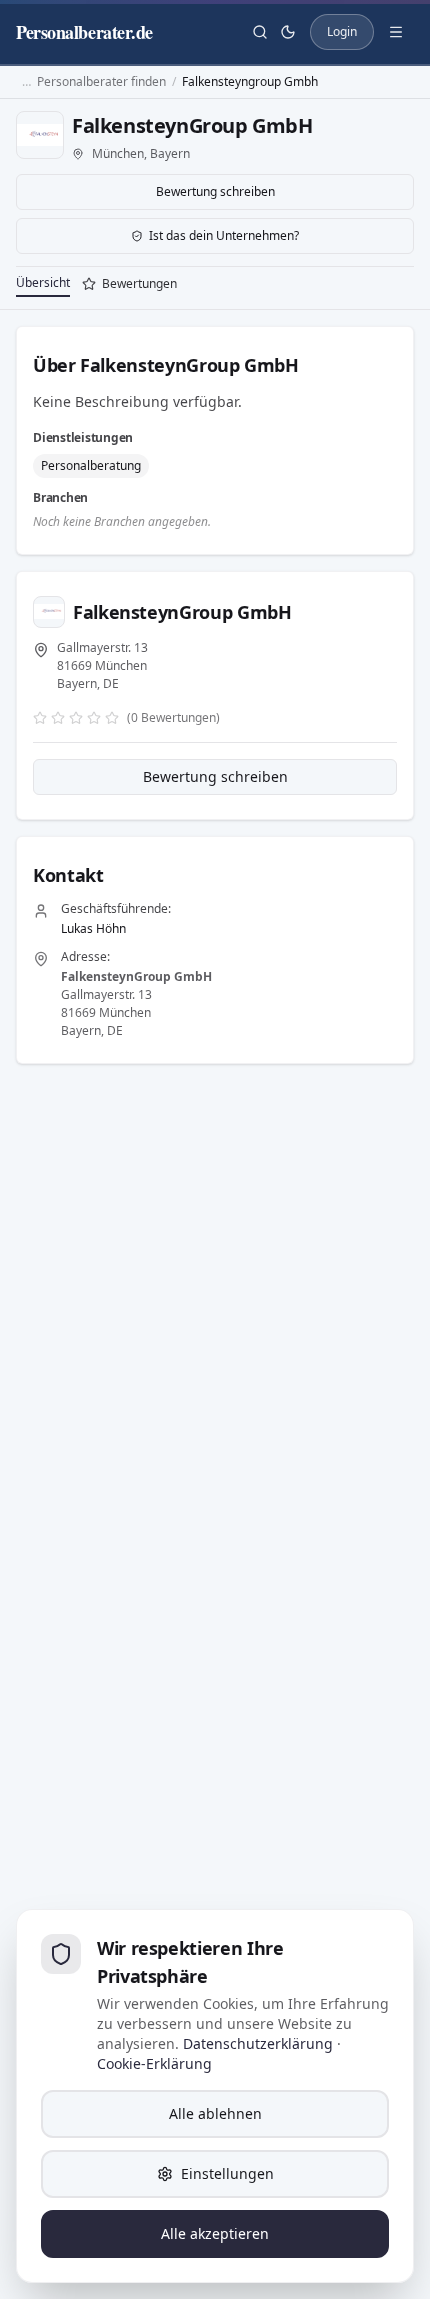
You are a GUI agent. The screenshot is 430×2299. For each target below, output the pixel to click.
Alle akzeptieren (215, 2233)
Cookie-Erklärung (154, 2063)
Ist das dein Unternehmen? (224, 235)
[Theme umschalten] (288, 32)
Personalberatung (91, 465)
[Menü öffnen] (396, 32)
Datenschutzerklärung (258, 2043)
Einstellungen (227, 2173)
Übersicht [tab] (43, 283)
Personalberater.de (84, 32)
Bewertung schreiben (215, 191)
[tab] (129, 286)
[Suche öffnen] (260, 32)
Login (342, 31)
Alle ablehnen (215, 2113)
